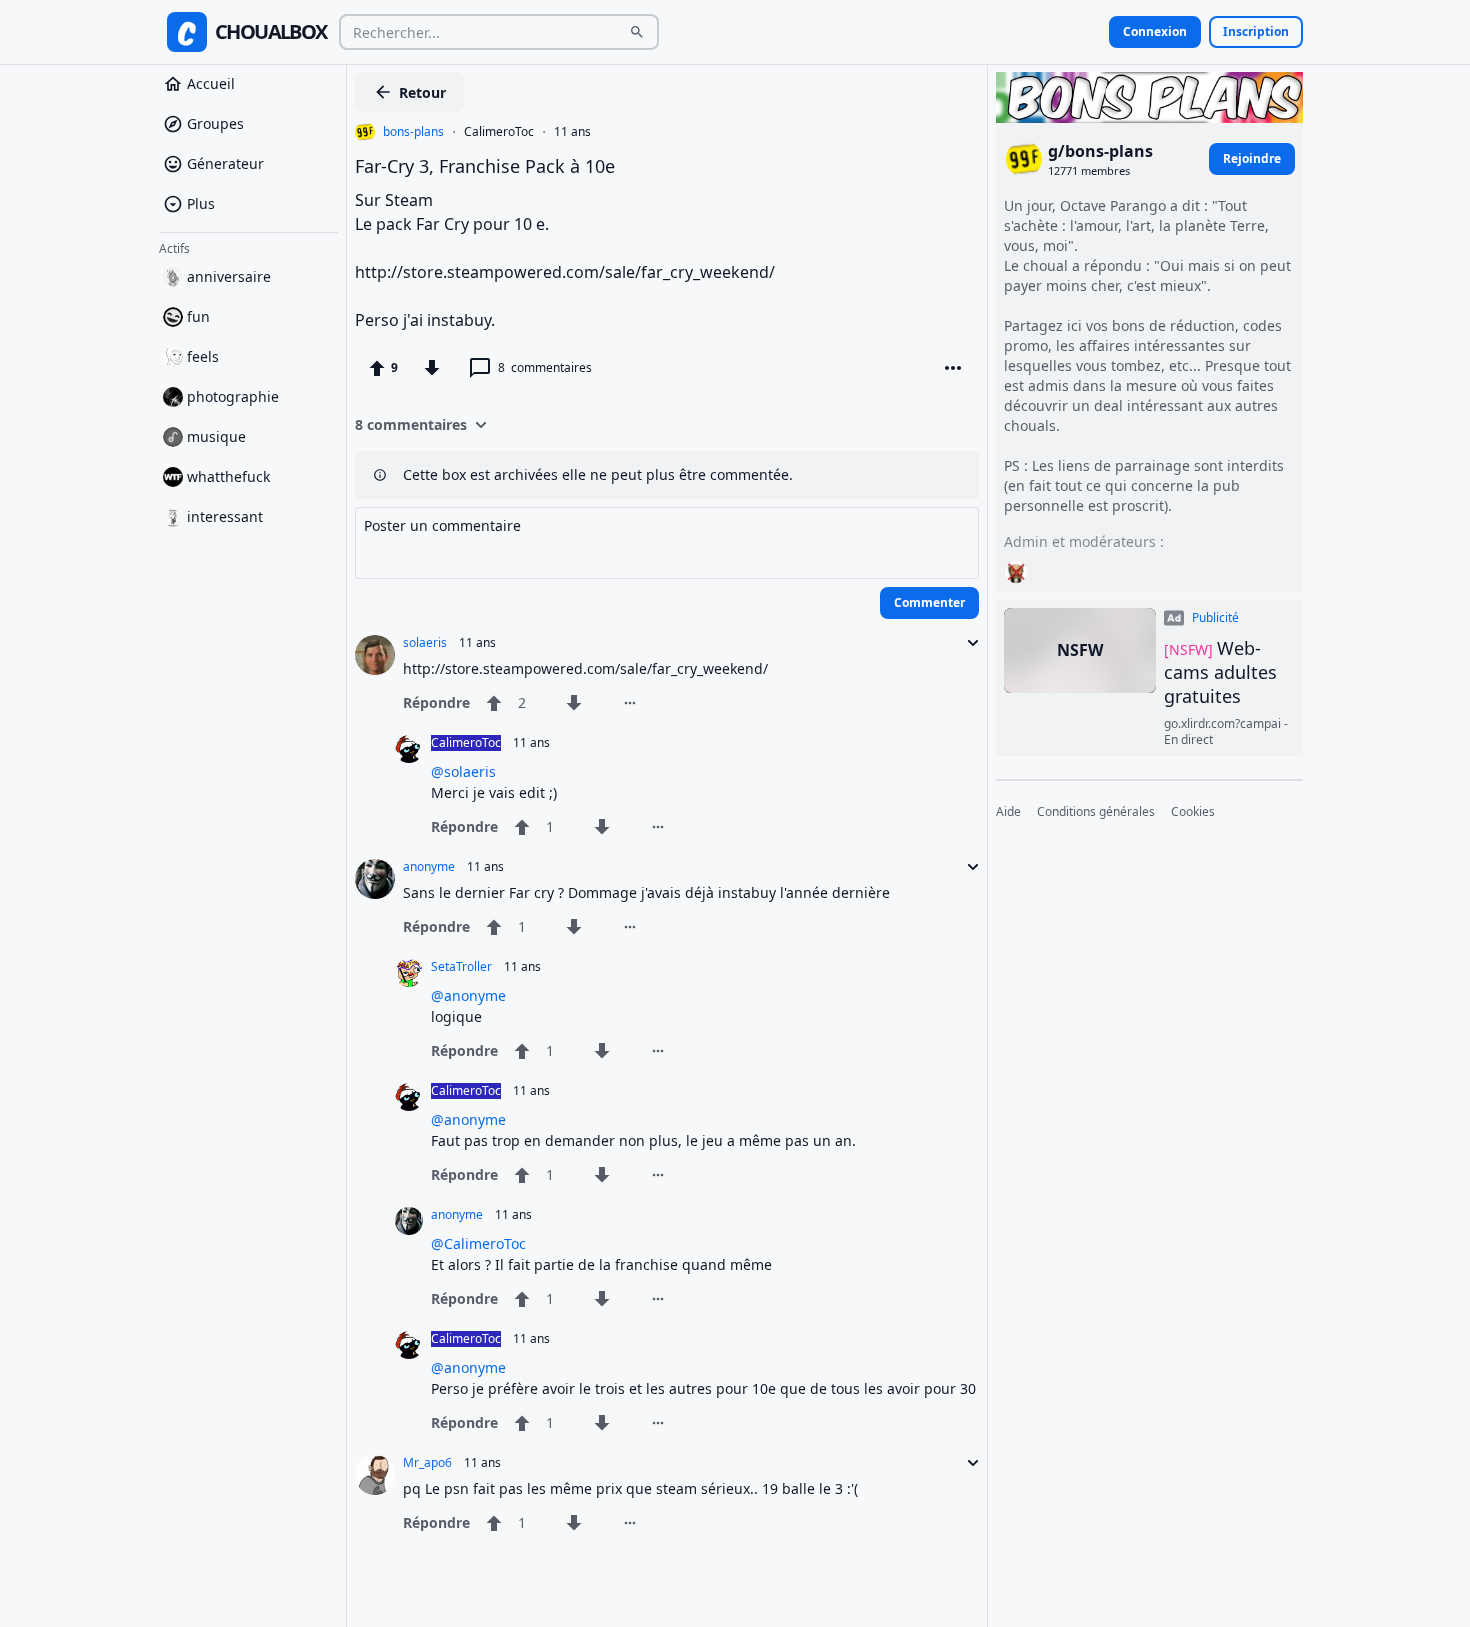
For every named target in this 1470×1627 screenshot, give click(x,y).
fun (198, 316)
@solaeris (463, 771)
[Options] (953, 368)
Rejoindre (1252, 158)
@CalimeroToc (478, 1243)
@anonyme (468, 995)
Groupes (215, 123)
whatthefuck (228, 476)
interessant (225, 516)
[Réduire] (967, 643)
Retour (422, 92)
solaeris (425, 643)
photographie (233, 396)
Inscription (1256, 31)
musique (216, 436)
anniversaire (229, 276)
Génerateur (225, 163)
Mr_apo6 (427, 1463)
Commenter (929, 602)
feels (203, 356)
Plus (201, 203)
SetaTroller (461, 967)
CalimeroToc (499, 132)
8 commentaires (411, 424)
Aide (1008, 812)
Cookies (1193, 812)
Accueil (211, 83)
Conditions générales (1096, 812)
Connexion (1155, 31)
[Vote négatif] (432, 368)
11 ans (572, 132)
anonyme (429, 867)
